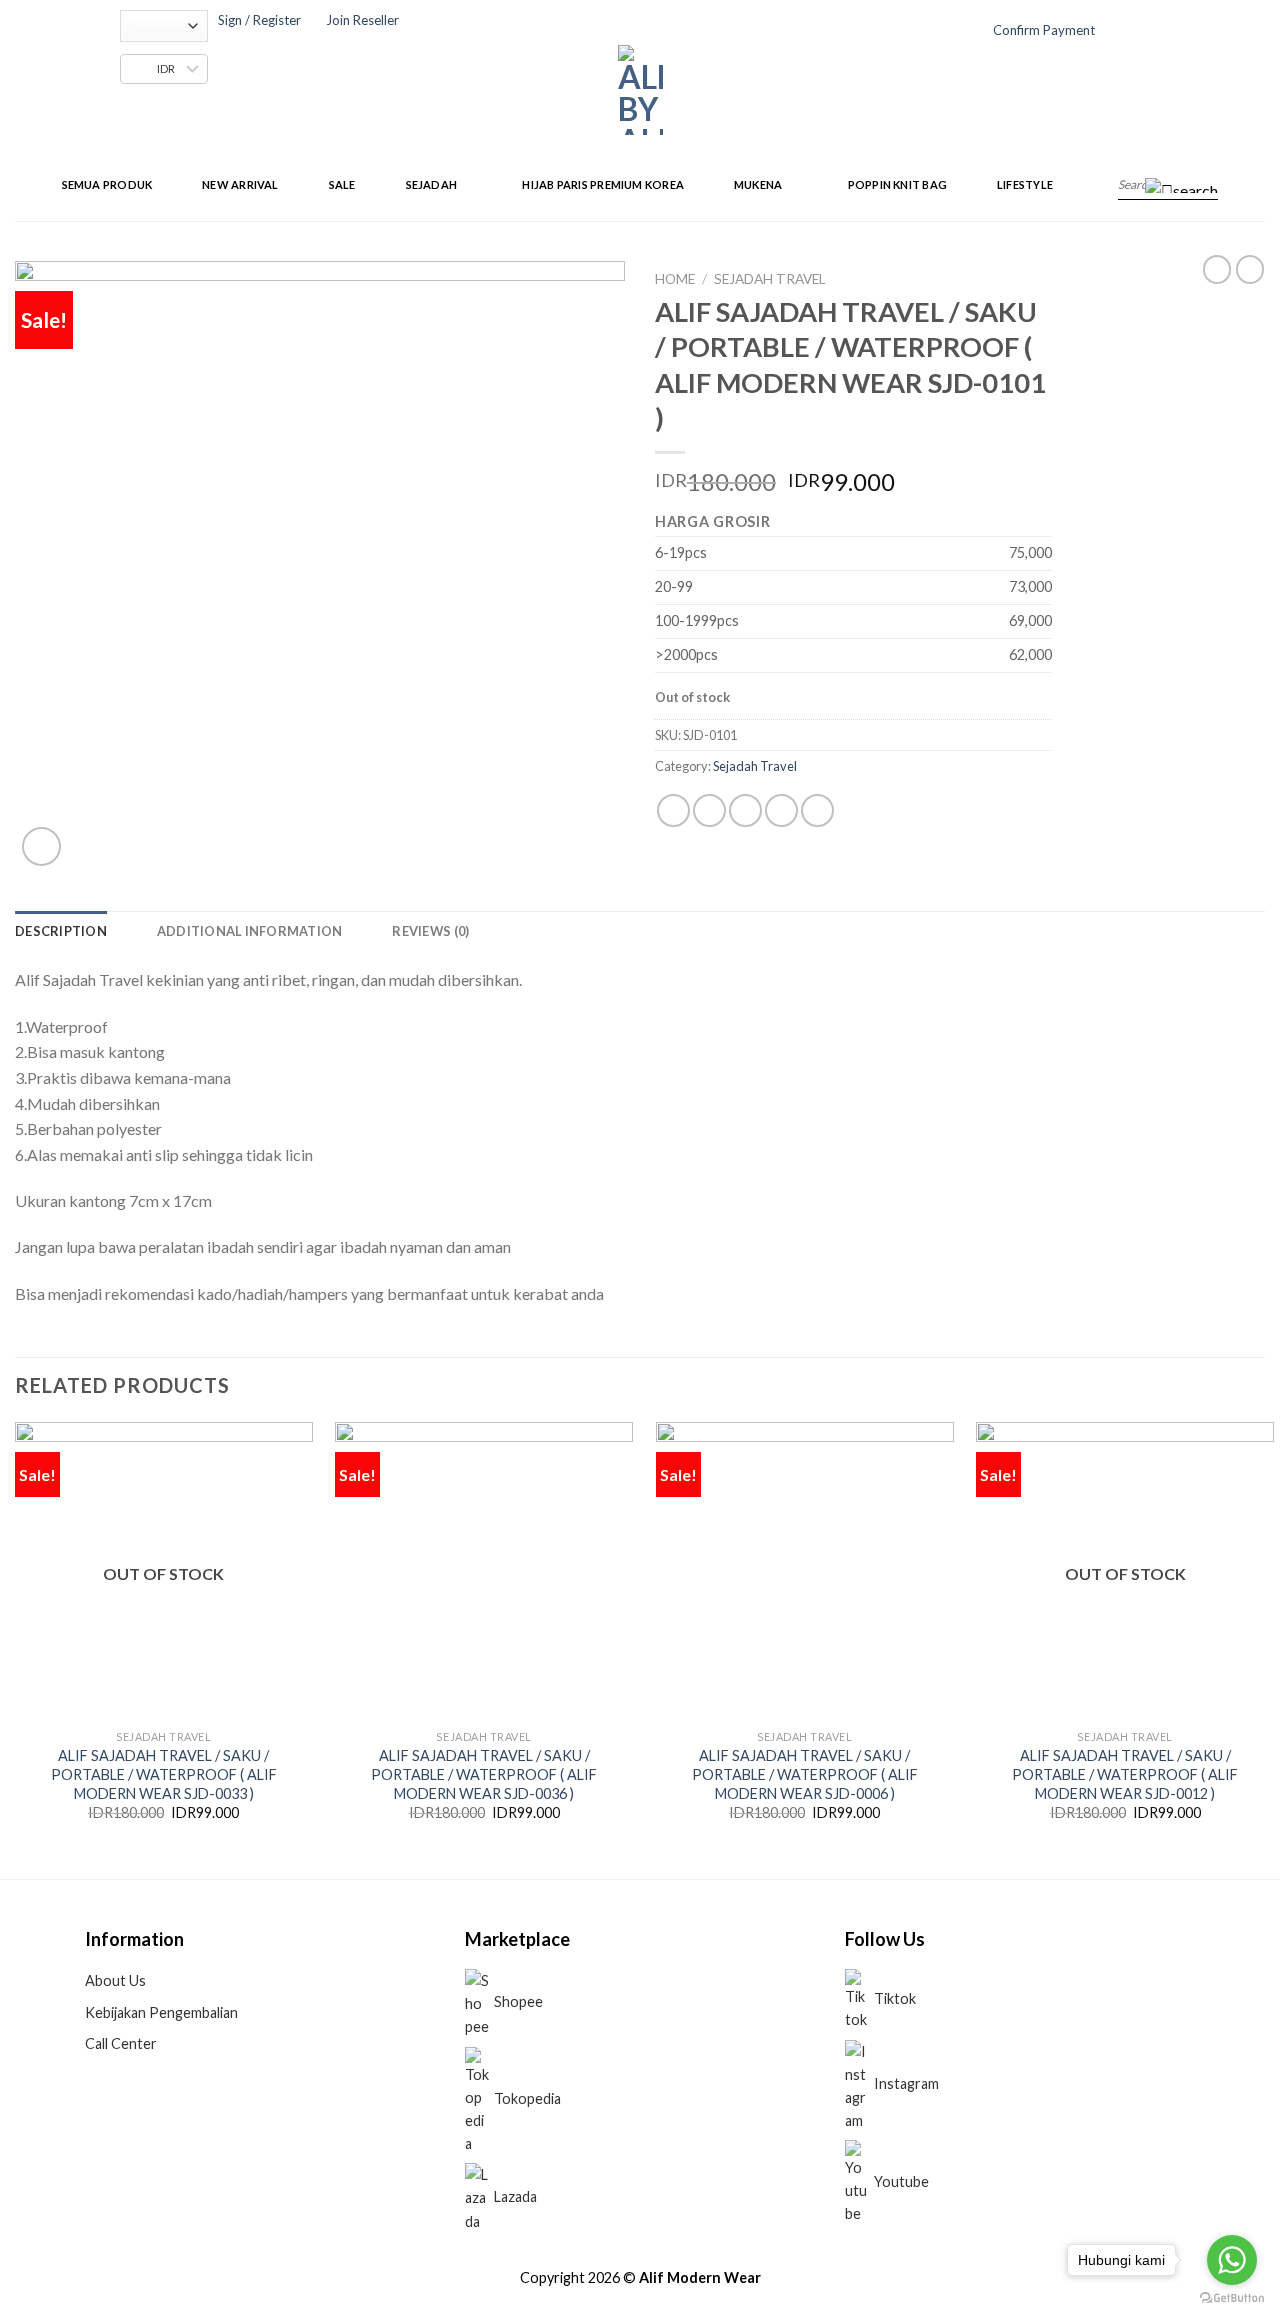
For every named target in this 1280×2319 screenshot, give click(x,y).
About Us (115, 1980)
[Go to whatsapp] (1232, 2260)
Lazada (515, 2196)
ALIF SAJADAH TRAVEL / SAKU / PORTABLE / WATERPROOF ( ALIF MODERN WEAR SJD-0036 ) (484, 1774)
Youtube (901, 2181)
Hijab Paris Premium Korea (603, 184)
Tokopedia (527, 2098)
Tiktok (895, 1998)
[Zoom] (41, 846)
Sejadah (432, 184)
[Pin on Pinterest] (781, 810)
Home (675, 279)
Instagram (906, 2083)
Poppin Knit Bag (897, 184)
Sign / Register (259, 20)
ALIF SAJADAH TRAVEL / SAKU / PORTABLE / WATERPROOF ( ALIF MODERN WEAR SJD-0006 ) (805, 1774)
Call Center (121, 2043)
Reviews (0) (430, 931)
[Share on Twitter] (709, 810)
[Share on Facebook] (673, 810)
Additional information (250, 931)
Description (61, 931)
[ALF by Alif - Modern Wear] (640, 90)
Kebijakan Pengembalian (161, 2012)
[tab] (61, 931)
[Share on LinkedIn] (817, 810)
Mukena (758, 184)
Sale (342, 184)
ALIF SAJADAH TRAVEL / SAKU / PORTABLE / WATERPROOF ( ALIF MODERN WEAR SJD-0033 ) (164, 1774)
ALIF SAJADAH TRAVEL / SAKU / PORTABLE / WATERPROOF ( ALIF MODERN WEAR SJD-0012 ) (1125, 1774)
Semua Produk (107, 184)
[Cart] (1140, 32)
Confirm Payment (1044, 30)
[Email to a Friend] (745, 810)
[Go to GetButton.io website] (1232, 2298)
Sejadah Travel (770, 279)
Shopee (518, 2001)
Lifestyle (1025, 184)
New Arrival (240, 184)
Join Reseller (362, 20)
